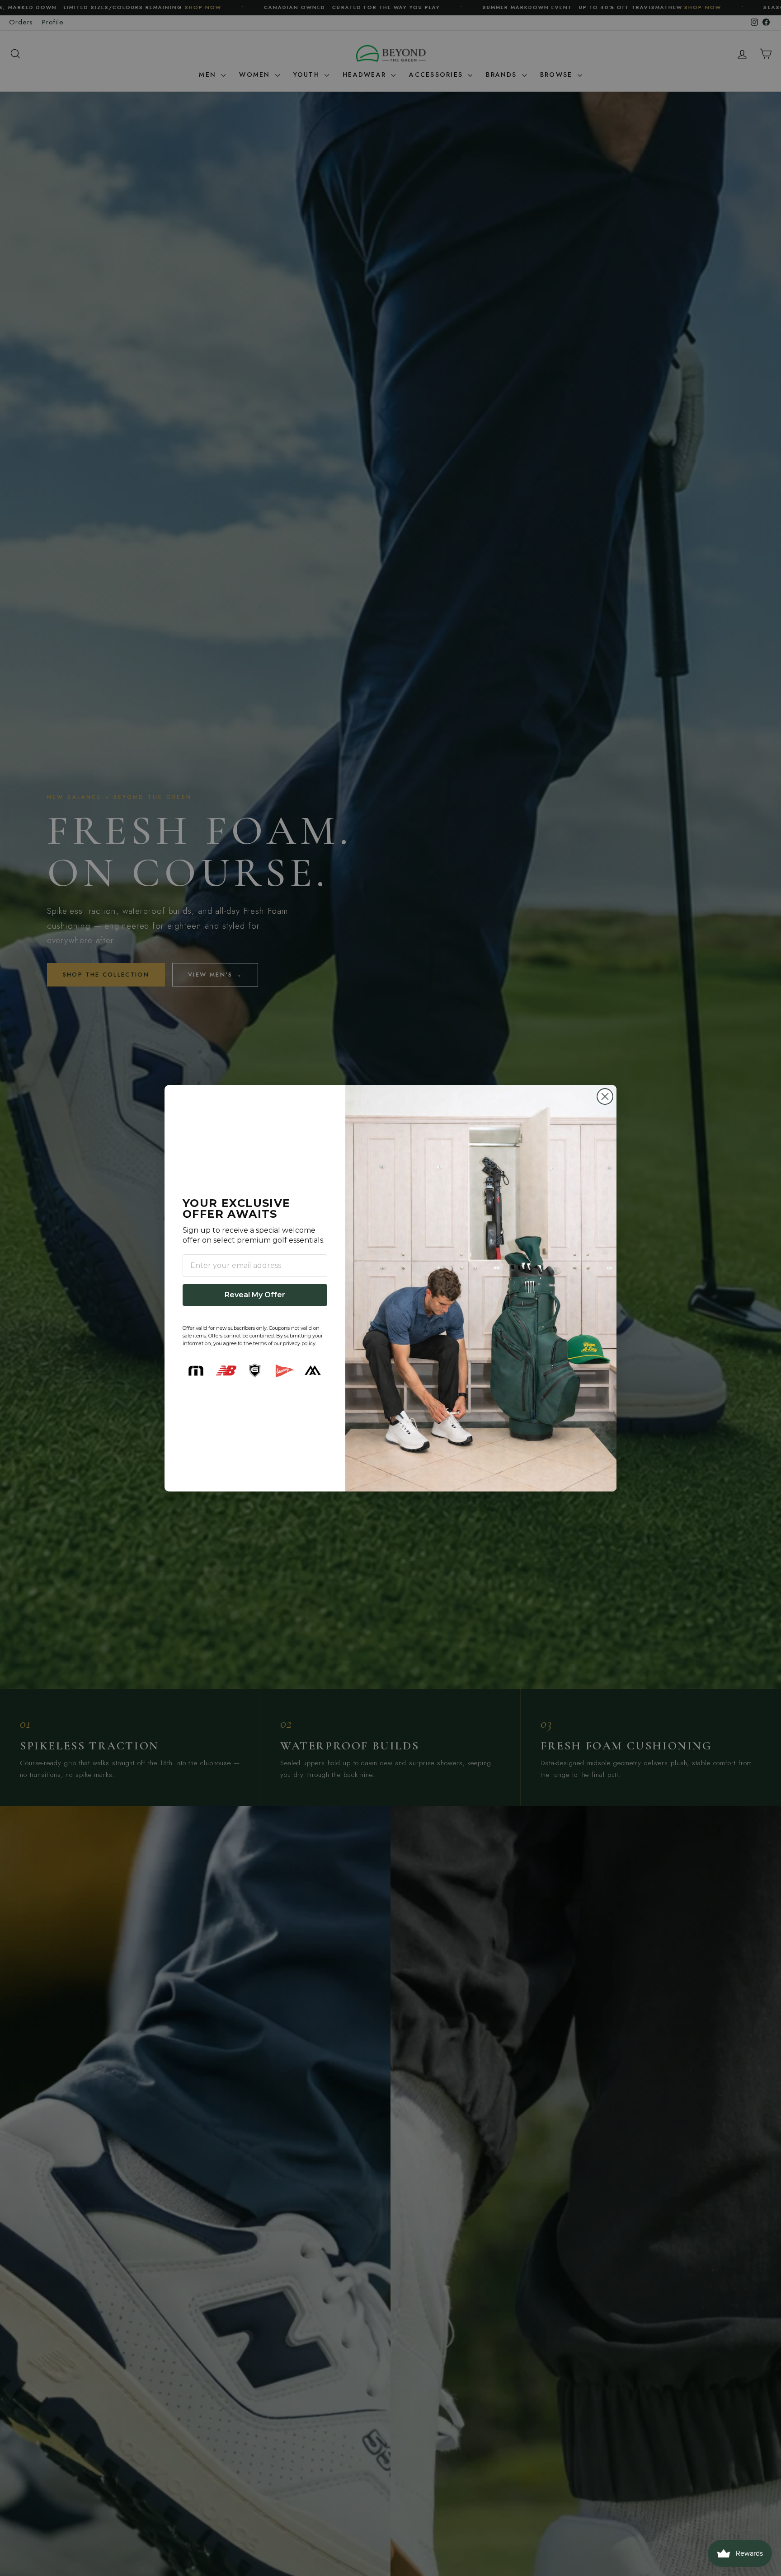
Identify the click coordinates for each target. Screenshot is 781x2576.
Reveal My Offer (255, 1295)
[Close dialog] (605, 1096)
